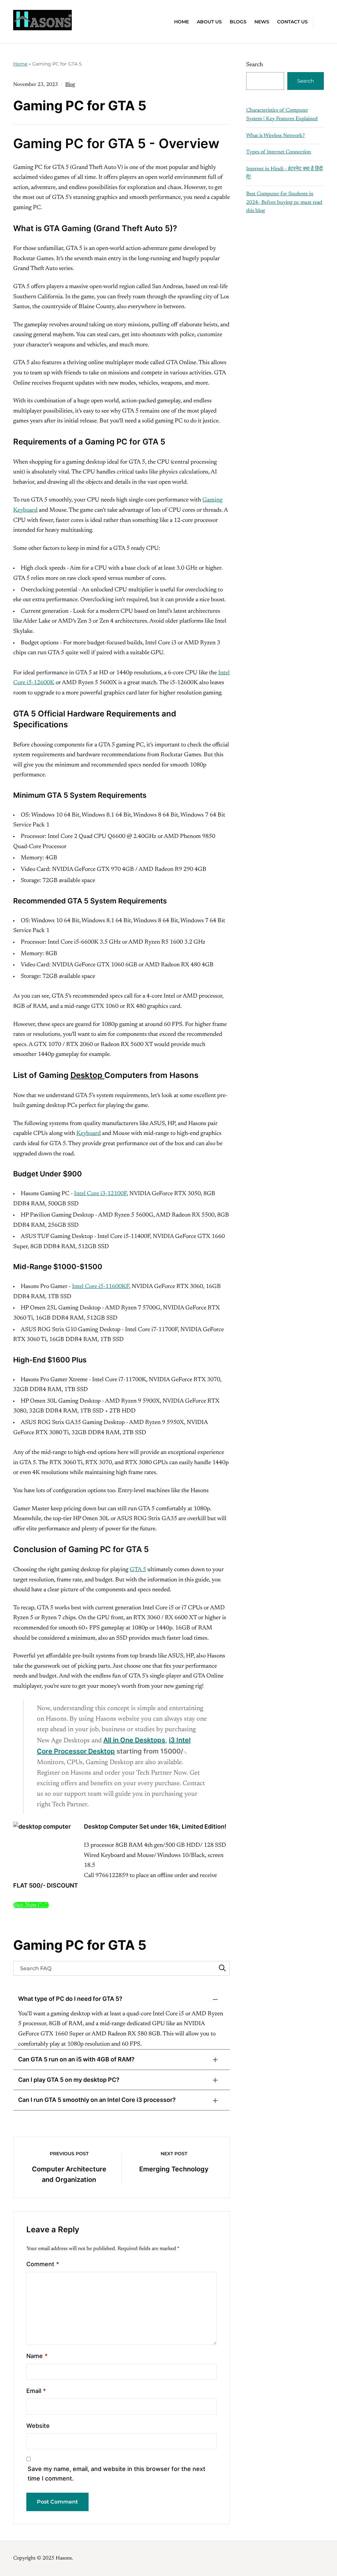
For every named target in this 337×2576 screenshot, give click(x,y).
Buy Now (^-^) (31, 1905)
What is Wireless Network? (275, 136)
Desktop (87, 1075)
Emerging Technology (174, 2169)
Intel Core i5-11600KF (101, 1287)
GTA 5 (138, 1570)
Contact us (292, 22)
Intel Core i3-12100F (100, 1194)
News (262, 22)
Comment (43, 2264)
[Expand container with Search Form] (321, 21)
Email (36, 2391)
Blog (70, 85)
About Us (209, 22)
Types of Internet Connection (279, 152)
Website (38, 2426)
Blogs (238, 22)
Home (181, 22)
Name (37, 2356)
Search (255, 65)
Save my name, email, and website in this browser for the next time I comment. (117, 2474)
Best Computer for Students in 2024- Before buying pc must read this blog (284, 202)
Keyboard (89, 1134)
